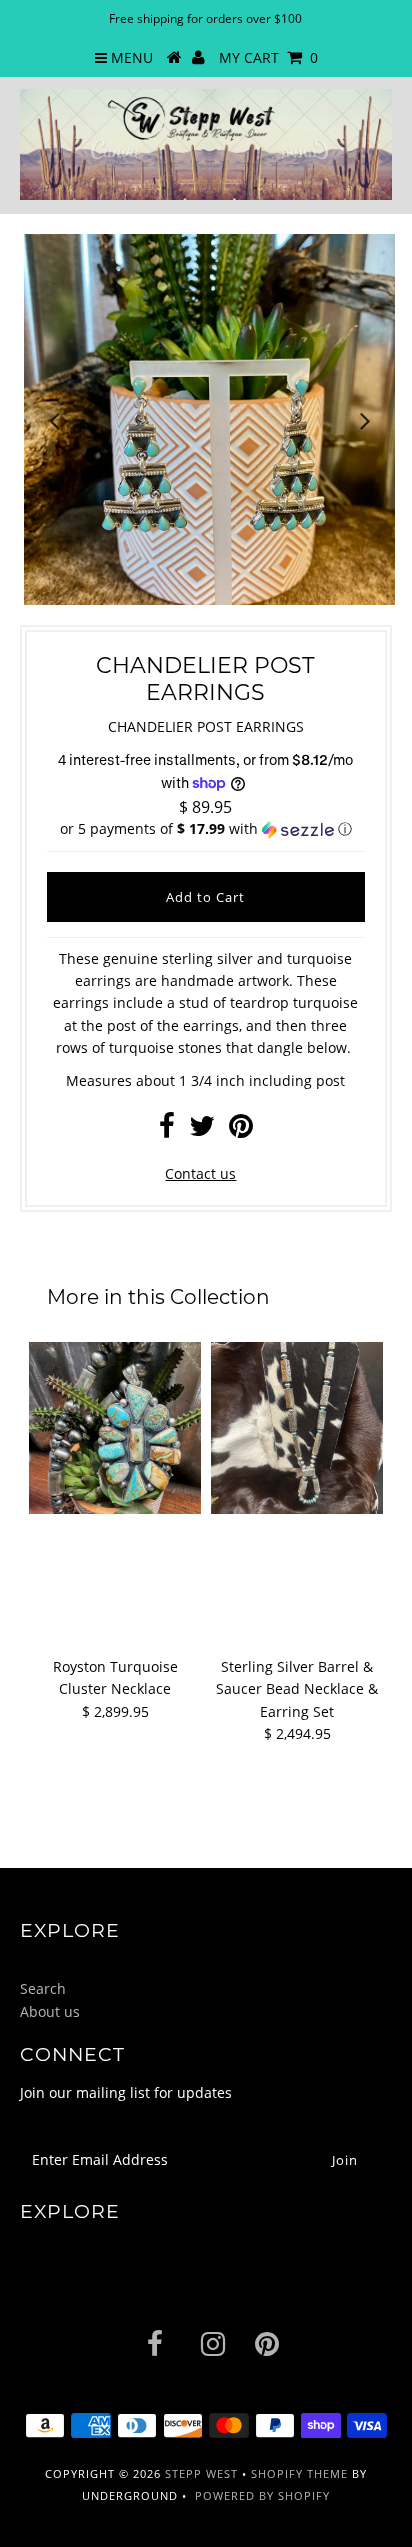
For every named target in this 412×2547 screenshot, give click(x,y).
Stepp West (201, 2473)
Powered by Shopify (262, 2495)
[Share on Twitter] (202, 1130)
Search (43, 1988)
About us (50, 2011)
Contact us (200, 1173)
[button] (205, 829)
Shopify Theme (299, 2473)
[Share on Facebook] (167, 1130)
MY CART (268, 57)
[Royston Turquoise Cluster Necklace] (115, 1428)
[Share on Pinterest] (241, 1130)
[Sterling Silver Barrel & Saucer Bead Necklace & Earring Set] (297, 1428)
